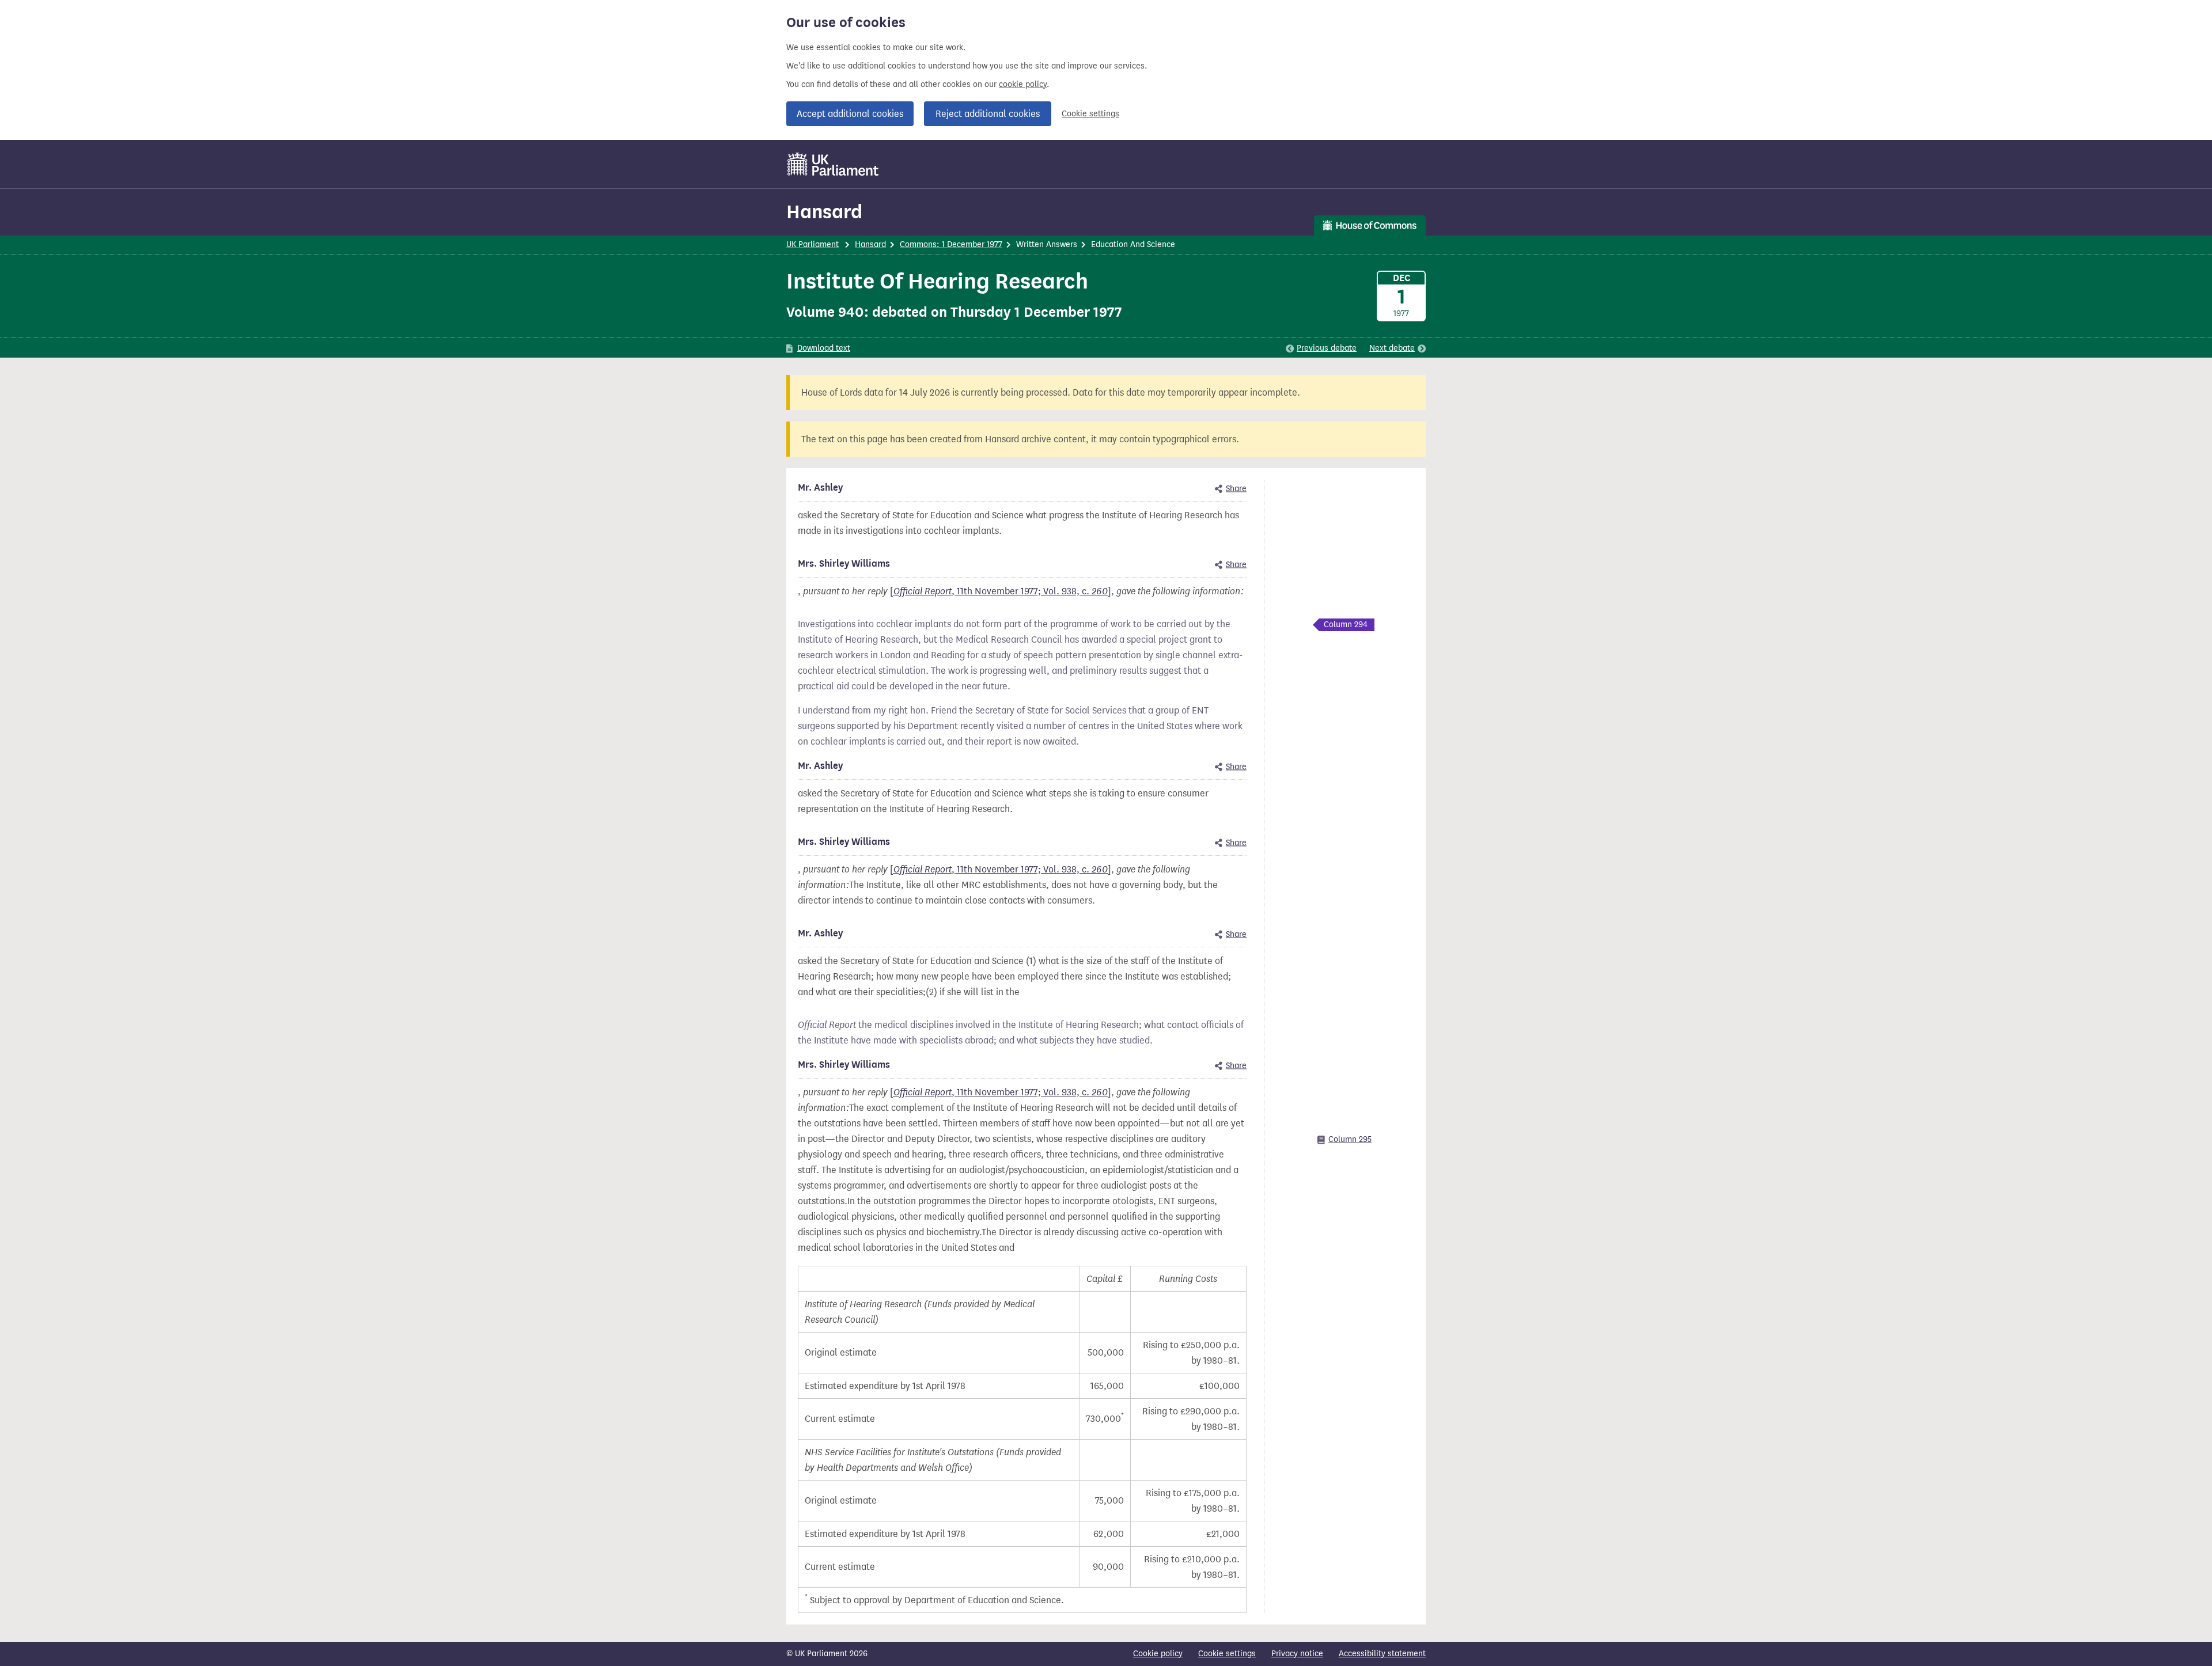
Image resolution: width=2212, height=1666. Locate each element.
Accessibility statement (1382, 1654)
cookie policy (1023, 84)
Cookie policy (1158, 1654)
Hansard (824, 212)
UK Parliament (813, 244)
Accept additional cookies (850, 114)
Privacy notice (1297, 1654)
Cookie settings (1090, 114)
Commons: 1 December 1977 (951, 244)
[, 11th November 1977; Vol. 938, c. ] (1001, 591)
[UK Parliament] (833, 164)
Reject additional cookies (988, 114)
